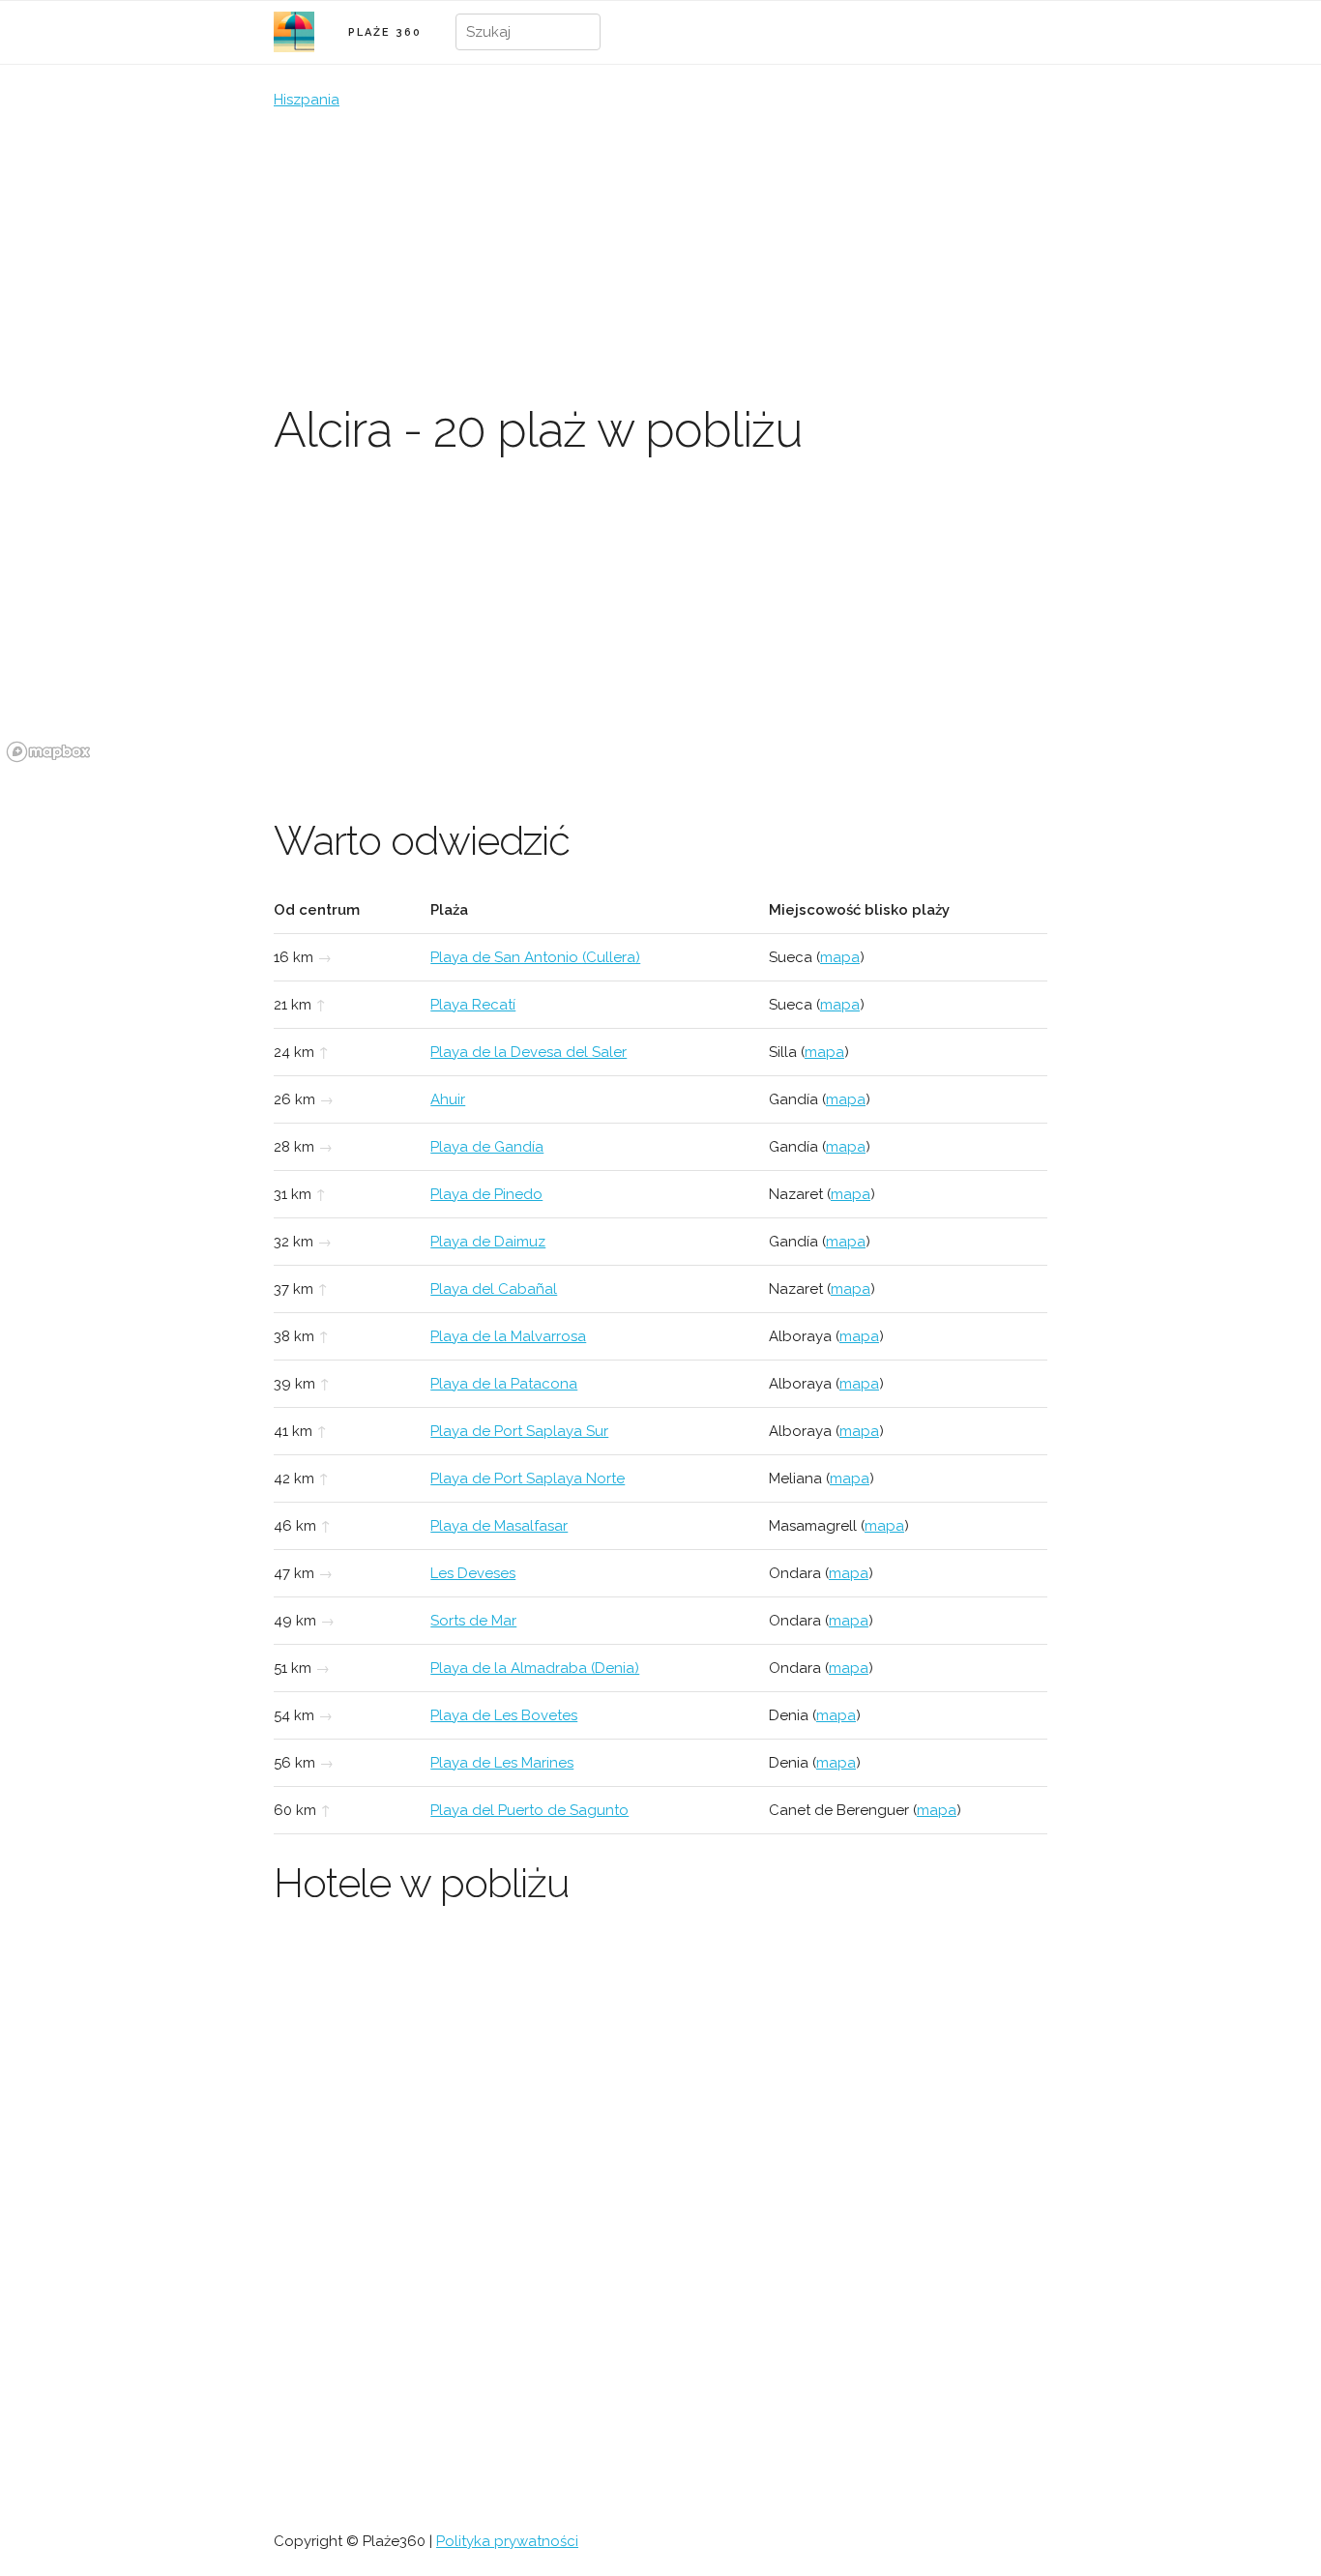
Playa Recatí (473, 1005)
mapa (840, 957)
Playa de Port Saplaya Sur (519, 1431)
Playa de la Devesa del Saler (528, 1052)
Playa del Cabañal (494, 1289)
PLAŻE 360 (385, 32)
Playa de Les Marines (502, 1763)
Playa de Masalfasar (499, 1526)
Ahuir (448, 1099)
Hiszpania (307, 100)
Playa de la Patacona (504, 1384)
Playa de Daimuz (488, 1242)
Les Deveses (473, 1573)
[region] (660, 624)
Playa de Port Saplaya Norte (528, 1478)
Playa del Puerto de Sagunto (529, 1810)
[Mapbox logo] (48, 752)
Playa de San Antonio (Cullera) (535, 957)
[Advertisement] (660, 256)
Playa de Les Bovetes (504, 1715)
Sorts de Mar (473, 1621)
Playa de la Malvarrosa (508, 1336)
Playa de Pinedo (486, 1194)
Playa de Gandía (487, 1147)
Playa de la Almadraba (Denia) (535, 1668)
